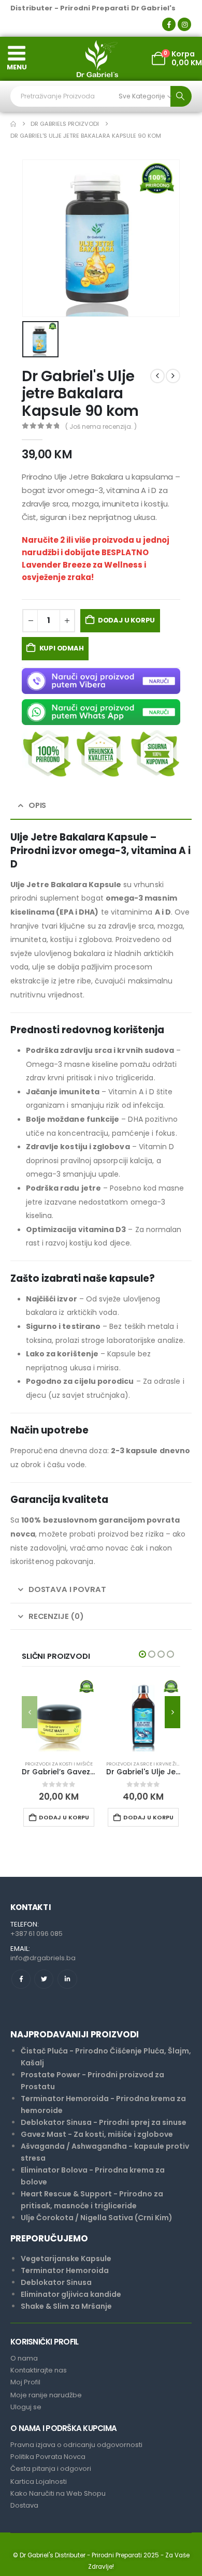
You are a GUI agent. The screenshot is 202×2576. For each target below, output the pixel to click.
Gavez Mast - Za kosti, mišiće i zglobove (97, 2134)
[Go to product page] (59, 1715)
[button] (30, 1712)
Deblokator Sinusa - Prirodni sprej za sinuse (104, 2122)
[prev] (157, 376)
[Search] (181, 96)
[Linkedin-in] (67, 1979)
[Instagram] (184, 24)
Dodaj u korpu (126, 620)
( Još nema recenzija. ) (101, 426)
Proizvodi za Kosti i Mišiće (59, 1764)
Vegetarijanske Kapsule (66, 2259)
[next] (173, 376)
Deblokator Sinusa (56, 2282)
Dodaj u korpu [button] (64, 1817)
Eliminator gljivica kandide (71, 2294)
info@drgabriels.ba (43, 1958)
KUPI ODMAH (62, 648)
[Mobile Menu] (17, 53)
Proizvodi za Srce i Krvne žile (144, 1764)
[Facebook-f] (21, 1979)
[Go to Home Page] (13, 124)
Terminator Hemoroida (65, 2270)
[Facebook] (169, 24)
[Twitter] (44, 1979)
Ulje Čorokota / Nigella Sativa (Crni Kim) (97, 2218)
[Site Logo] (97, 59)
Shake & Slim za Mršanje (66, 2306)
